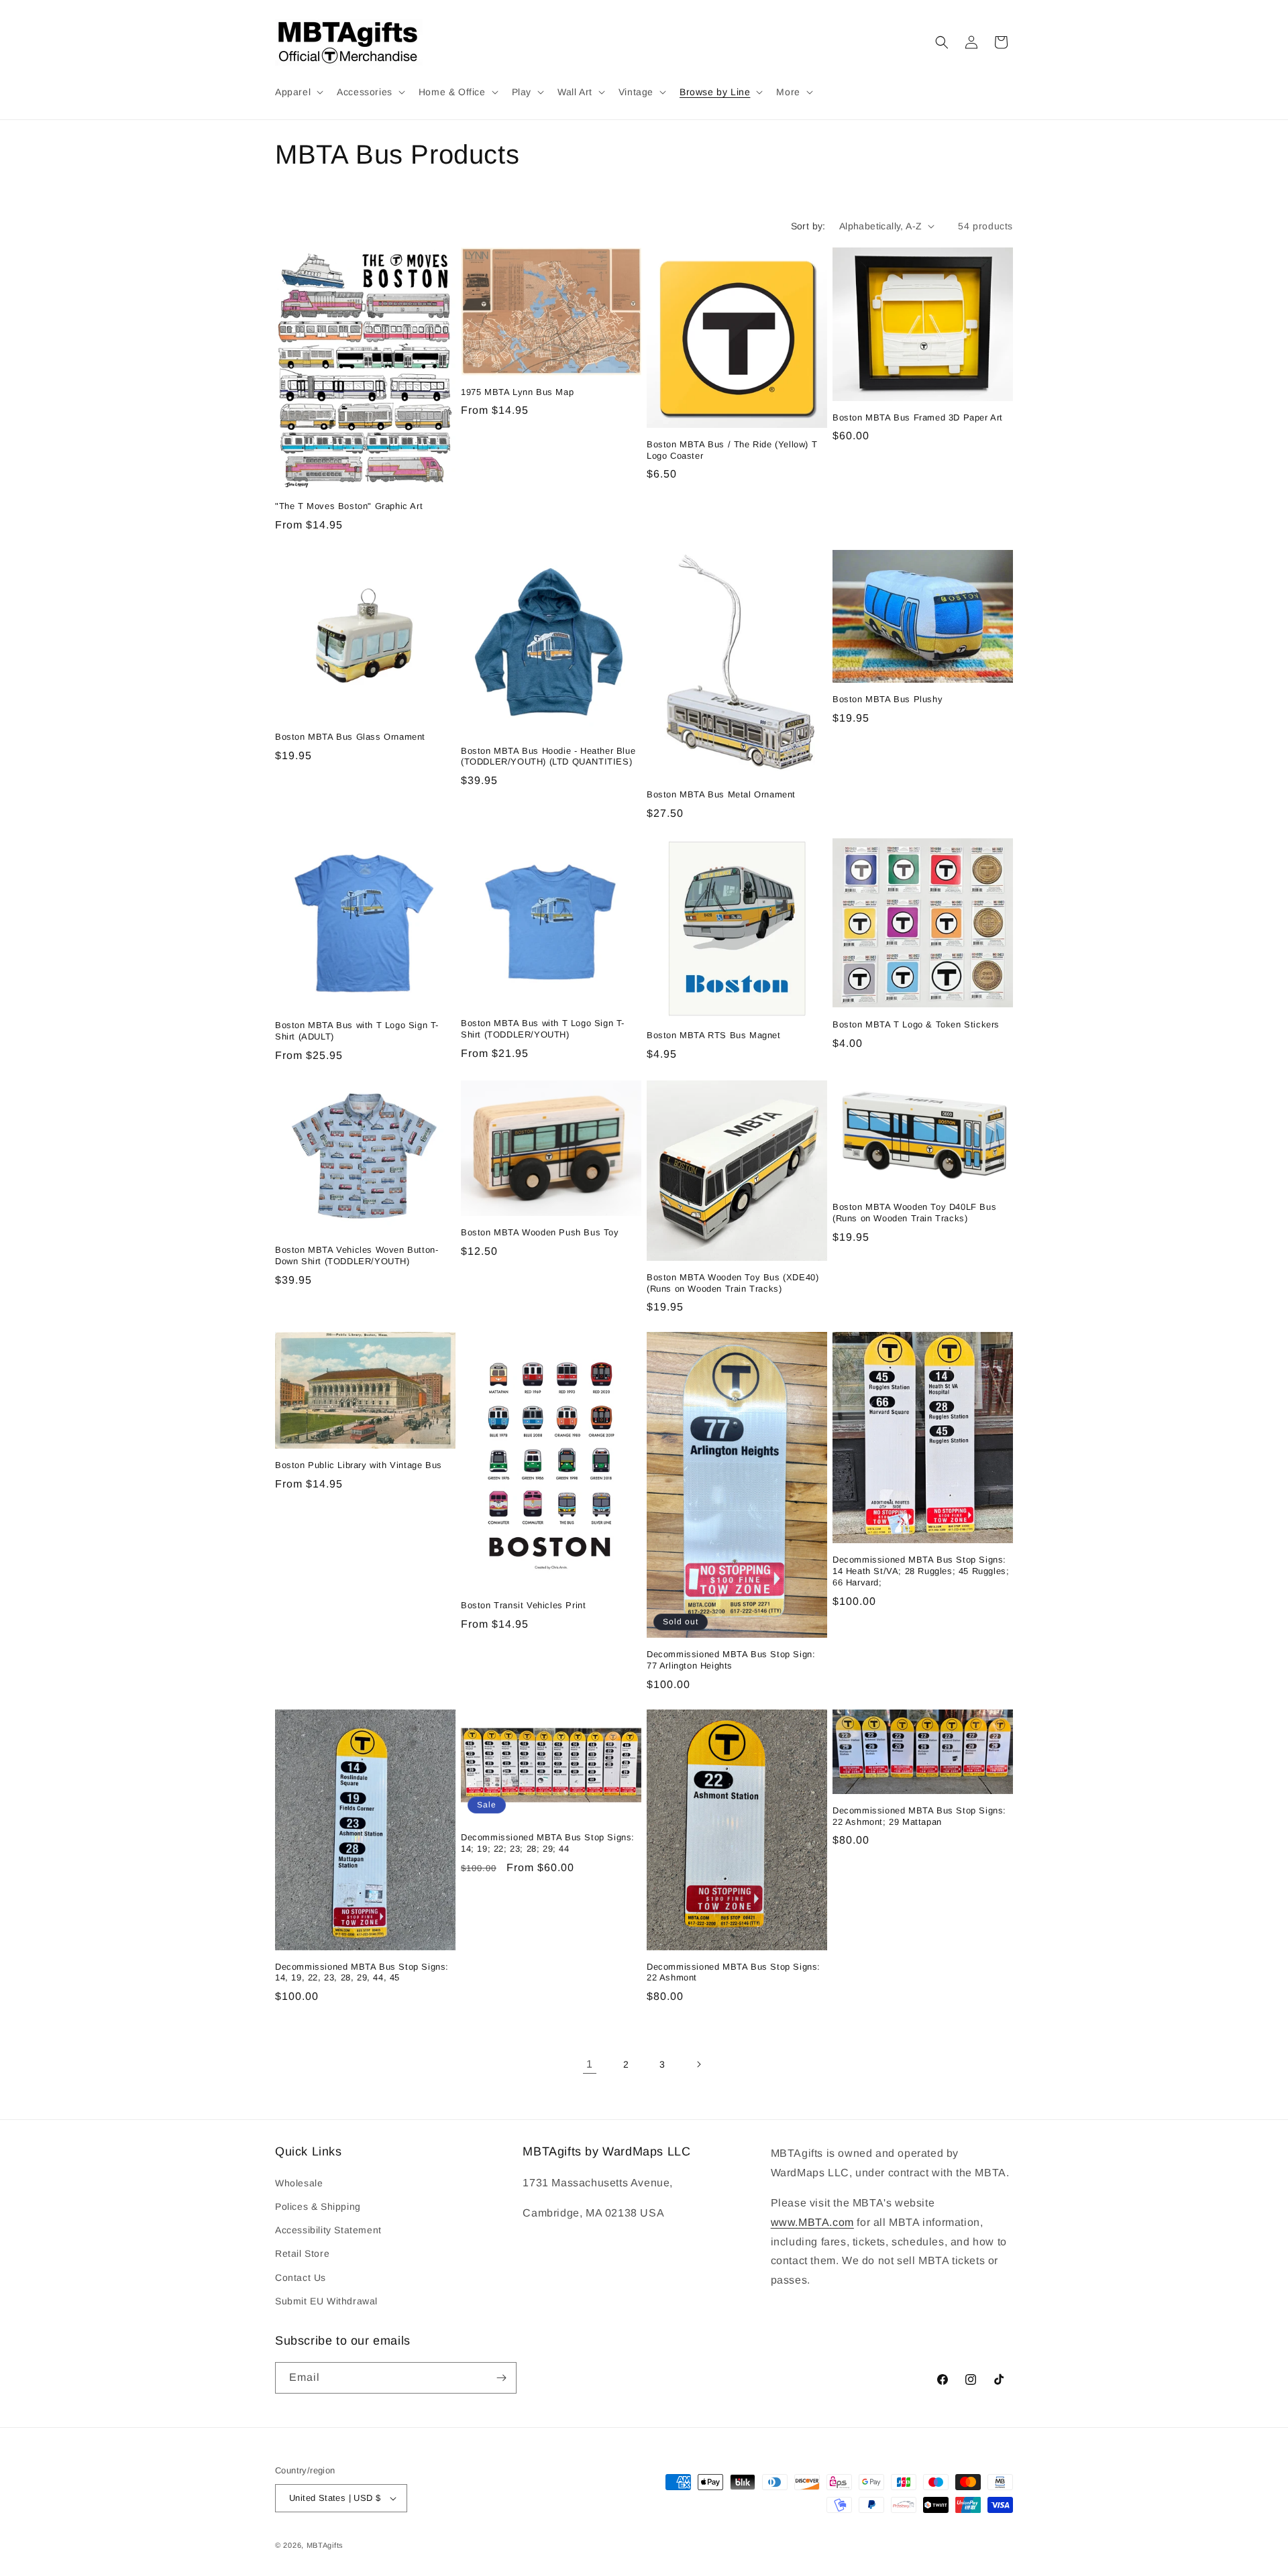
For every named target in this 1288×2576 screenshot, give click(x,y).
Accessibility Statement (328, 2230)
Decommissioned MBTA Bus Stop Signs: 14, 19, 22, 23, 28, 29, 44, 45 (362, 1972)
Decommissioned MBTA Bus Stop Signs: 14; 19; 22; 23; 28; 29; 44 (548, 1843)
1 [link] (590, 2064)
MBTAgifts (325, 2545)
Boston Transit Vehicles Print (523, 1605)
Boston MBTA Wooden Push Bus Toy (540, 1232)
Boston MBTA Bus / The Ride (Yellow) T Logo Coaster (732, 450)
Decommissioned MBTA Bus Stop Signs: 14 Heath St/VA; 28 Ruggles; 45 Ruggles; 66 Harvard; (921, 1571)
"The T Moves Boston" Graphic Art (349, 506)
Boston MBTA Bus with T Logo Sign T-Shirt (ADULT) (357, 1031)
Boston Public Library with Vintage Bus (359, 1465)
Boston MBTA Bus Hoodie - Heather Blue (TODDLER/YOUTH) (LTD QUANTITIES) (548, 757)
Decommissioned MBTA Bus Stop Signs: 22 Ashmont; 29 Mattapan (919, 1816)
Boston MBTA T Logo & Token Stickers (916, 1024)
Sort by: (808, 226)
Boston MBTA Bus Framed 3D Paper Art (918, 417)
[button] (298, 92)
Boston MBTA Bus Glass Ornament (350, 737)
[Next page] (698, 2064)
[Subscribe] (501, 2378)
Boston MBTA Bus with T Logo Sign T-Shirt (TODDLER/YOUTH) (543, 1029)
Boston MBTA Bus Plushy (888, 699)
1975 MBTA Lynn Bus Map (517, 392)
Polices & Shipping (318, 2206)
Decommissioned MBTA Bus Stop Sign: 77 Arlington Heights (731, 1660)
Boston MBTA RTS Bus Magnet (714, 1035)
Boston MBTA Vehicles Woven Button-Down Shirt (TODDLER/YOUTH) (357, 1255)
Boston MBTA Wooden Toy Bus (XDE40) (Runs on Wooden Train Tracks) (733, 1283)
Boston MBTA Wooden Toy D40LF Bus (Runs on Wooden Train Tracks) (914, 1213)
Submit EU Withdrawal (326, 2301)
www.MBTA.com (812, 2222)
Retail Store (302, 2253)
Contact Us (301, 2278)
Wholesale (299, 2183)
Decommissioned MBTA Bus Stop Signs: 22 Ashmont (734, 1972)
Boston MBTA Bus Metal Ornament (721, 794)
